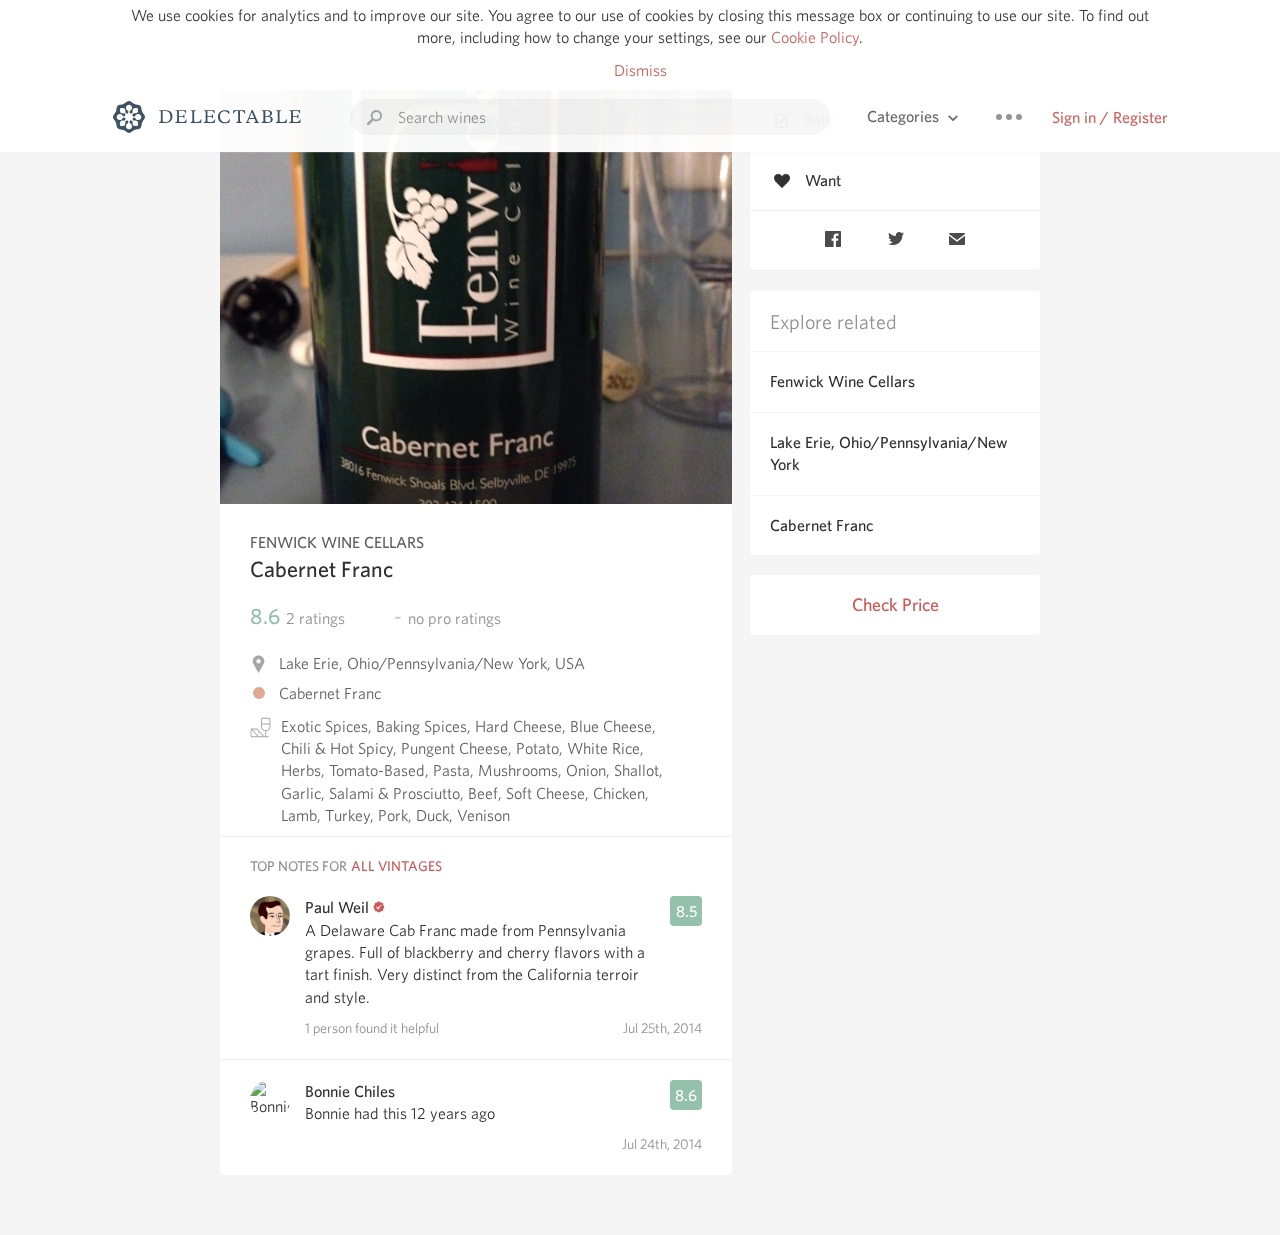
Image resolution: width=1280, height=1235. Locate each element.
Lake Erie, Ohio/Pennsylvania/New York (889, 453)
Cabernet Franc (821, 525)
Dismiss (640, 70)
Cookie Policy (815, 37)
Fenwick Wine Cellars (842, 381)
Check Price (895, 604)
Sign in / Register (1110, 117)
